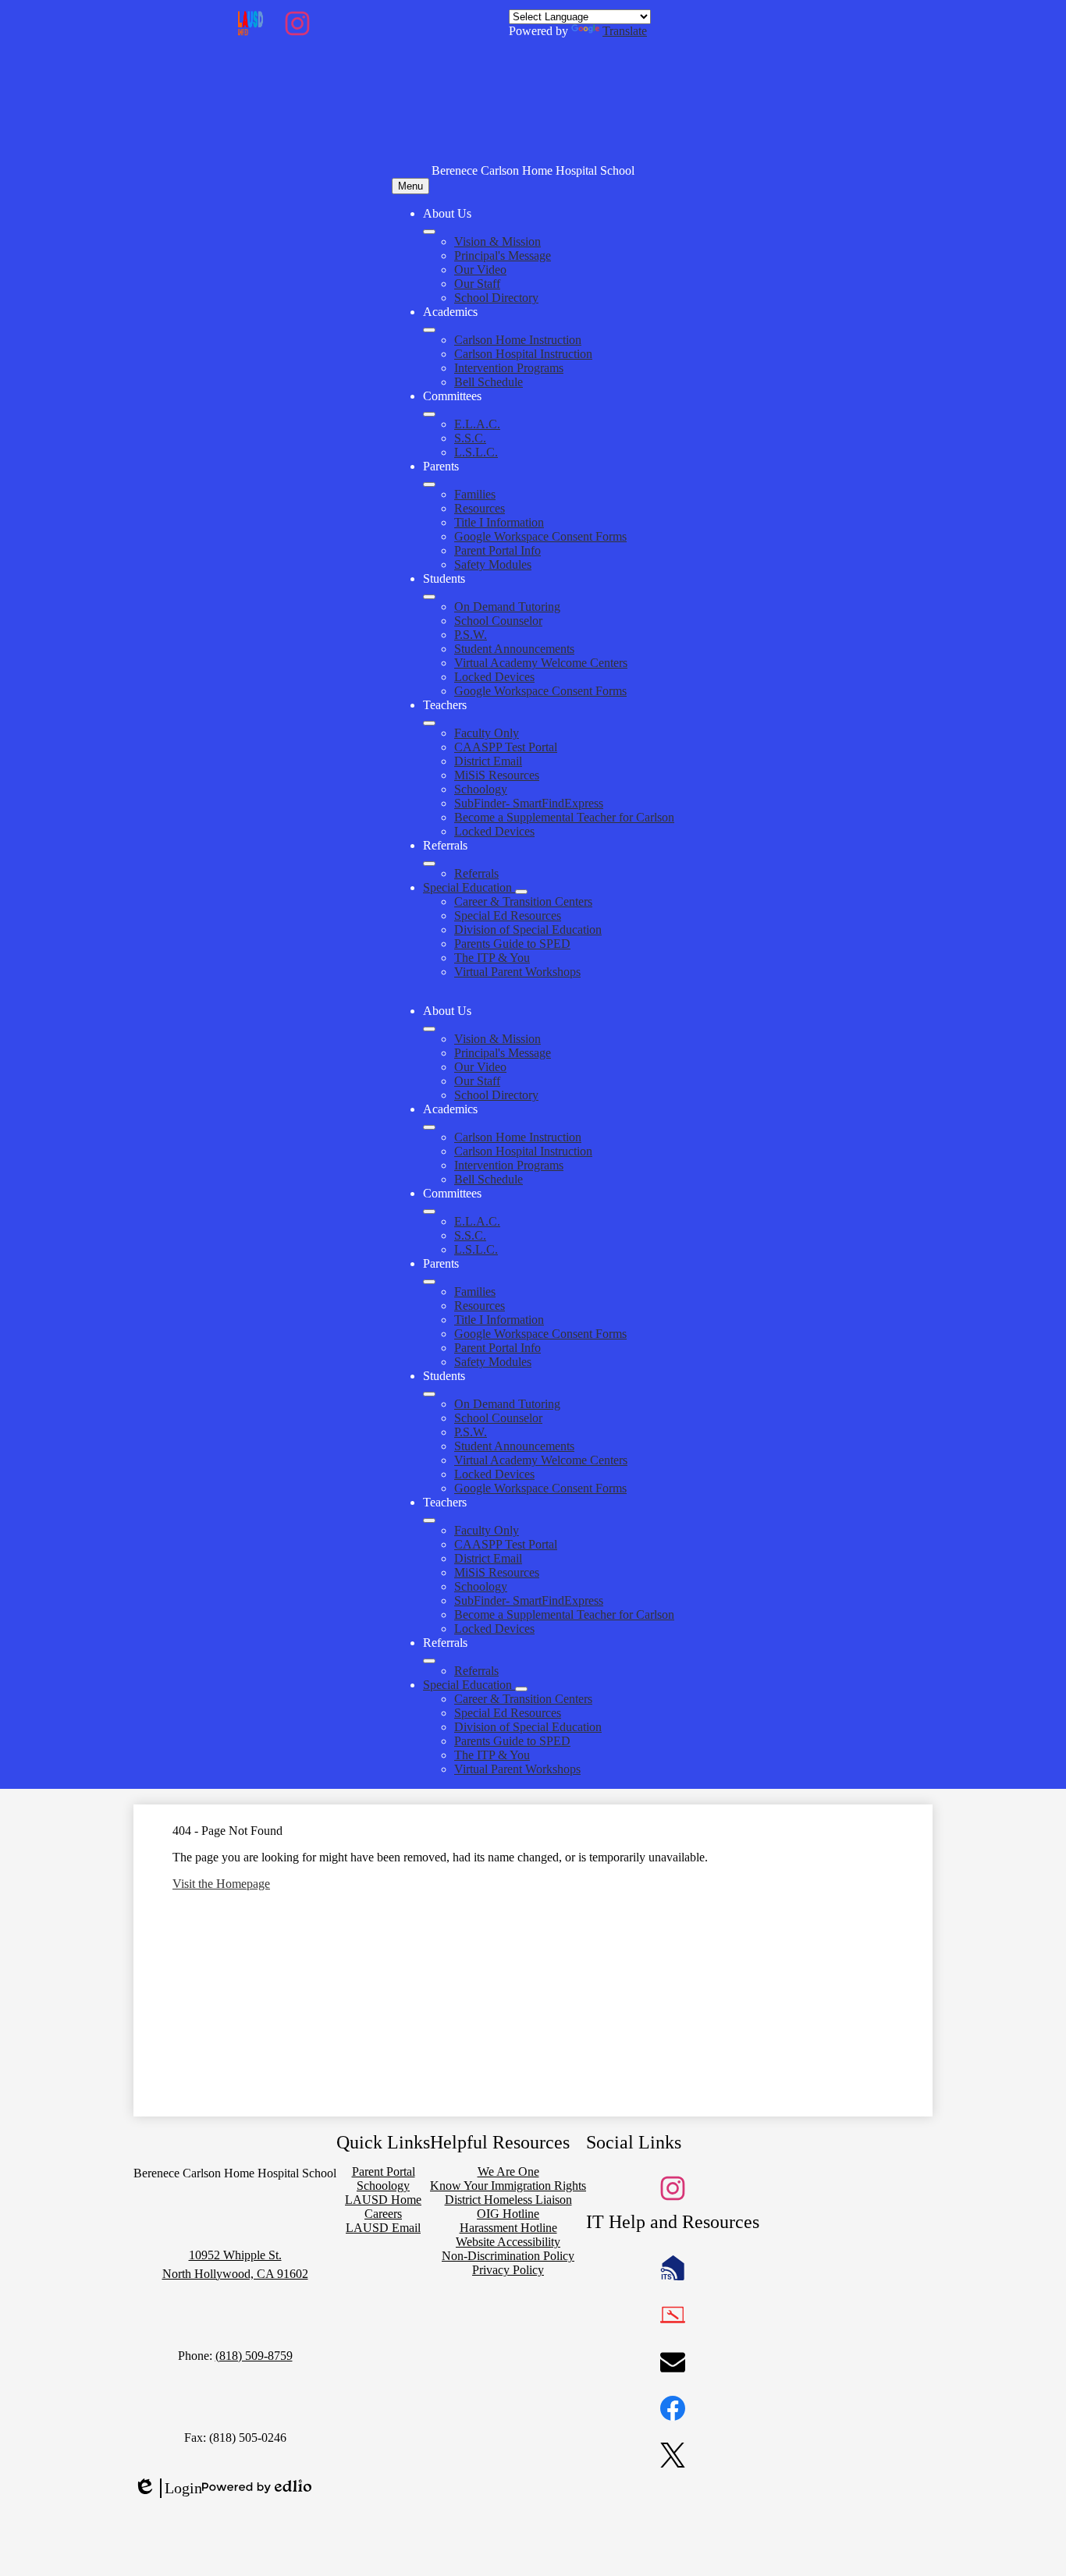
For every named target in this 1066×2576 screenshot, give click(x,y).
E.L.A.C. (477, 424)
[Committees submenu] (429, 414)
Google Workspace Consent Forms (540, 536)
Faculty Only (487, 733)
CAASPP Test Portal (506, 747)
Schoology (481, 789)
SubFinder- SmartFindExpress (529, 803)
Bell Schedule (489, 382)
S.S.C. (470, 438)
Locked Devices (494, 677)
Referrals (476, 873)
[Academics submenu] (429, 330)
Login (168, 2489)
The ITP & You (492, 958)
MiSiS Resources (497, 775)
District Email (488, 761)
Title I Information (499, 522)
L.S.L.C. (476, 452)
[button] (429, 1029)
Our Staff (477, 284)
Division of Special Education (528, 930)
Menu (410, 186)
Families (475, 494)
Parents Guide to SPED (512, 944)
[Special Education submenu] (521, 892)
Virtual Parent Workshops (517, 972)
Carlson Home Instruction (518, 340)
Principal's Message (503, 255)
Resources (480, 508)
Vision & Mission (497, 241)
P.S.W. (471, 635)
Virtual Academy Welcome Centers (541, 663)
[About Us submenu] (429, 232)
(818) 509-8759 (254, 2356)
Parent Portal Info (497, 550)
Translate (625, 31)
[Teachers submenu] (429, 723)
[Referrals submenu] (429, 864)
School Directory (496, 298)
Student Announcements (514, 649)
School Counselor (498, 621)
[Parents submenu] (429, 484)
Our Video (480, 270)
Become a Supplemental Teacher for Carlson (564, 817)
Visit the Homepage (221, 1884)
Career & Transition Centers (523, 901)
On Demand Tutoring (507, 607)
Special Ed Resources (508, 915)
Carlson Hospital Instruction (523, 354)
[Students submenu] (429, 597)
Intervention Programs (509, 368)
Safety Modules (493, 564)
